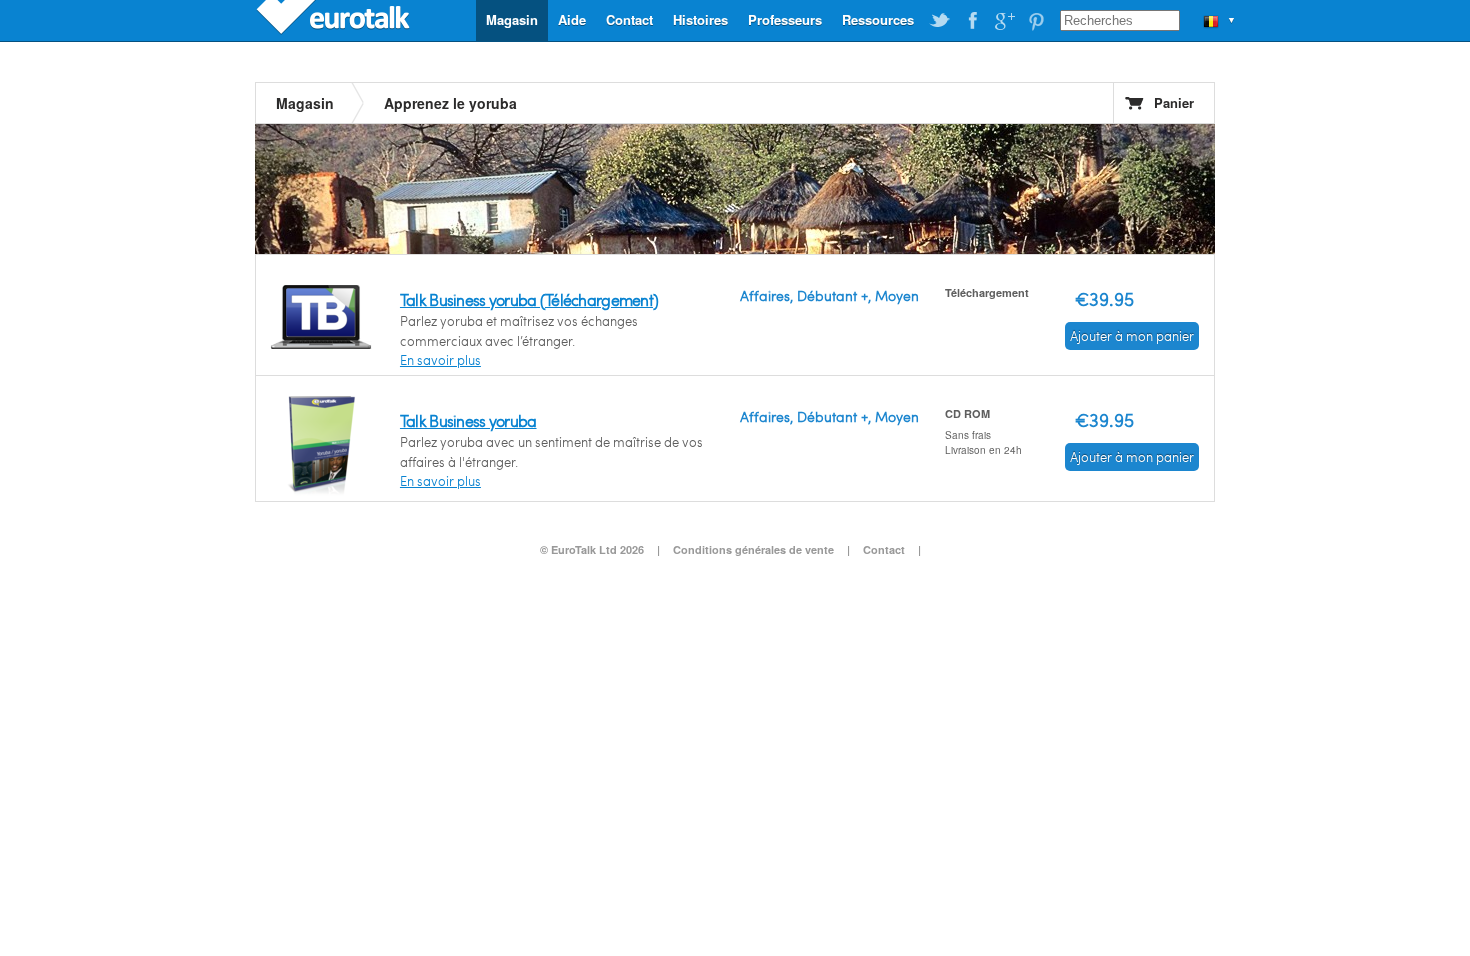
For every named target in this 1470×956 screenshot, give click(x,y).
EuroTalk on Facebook (972, 21)
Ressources (878, 19)
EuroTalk (335, 20)
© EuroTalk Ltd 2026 (592, 549)
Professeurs (785, 19)
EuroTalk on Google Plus (1004, 21)
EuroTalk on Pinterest (1036, 21)
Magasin (512, 19)
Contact (629, 19)
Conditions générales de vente (753, 549)
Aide (572, 19)
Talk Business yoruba (468, 420)
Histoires (700, 19)
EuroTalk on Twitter (940, 21)
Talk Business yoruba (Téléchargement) (529, 299)
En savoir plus (440, 360)
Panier (1174, 102)
